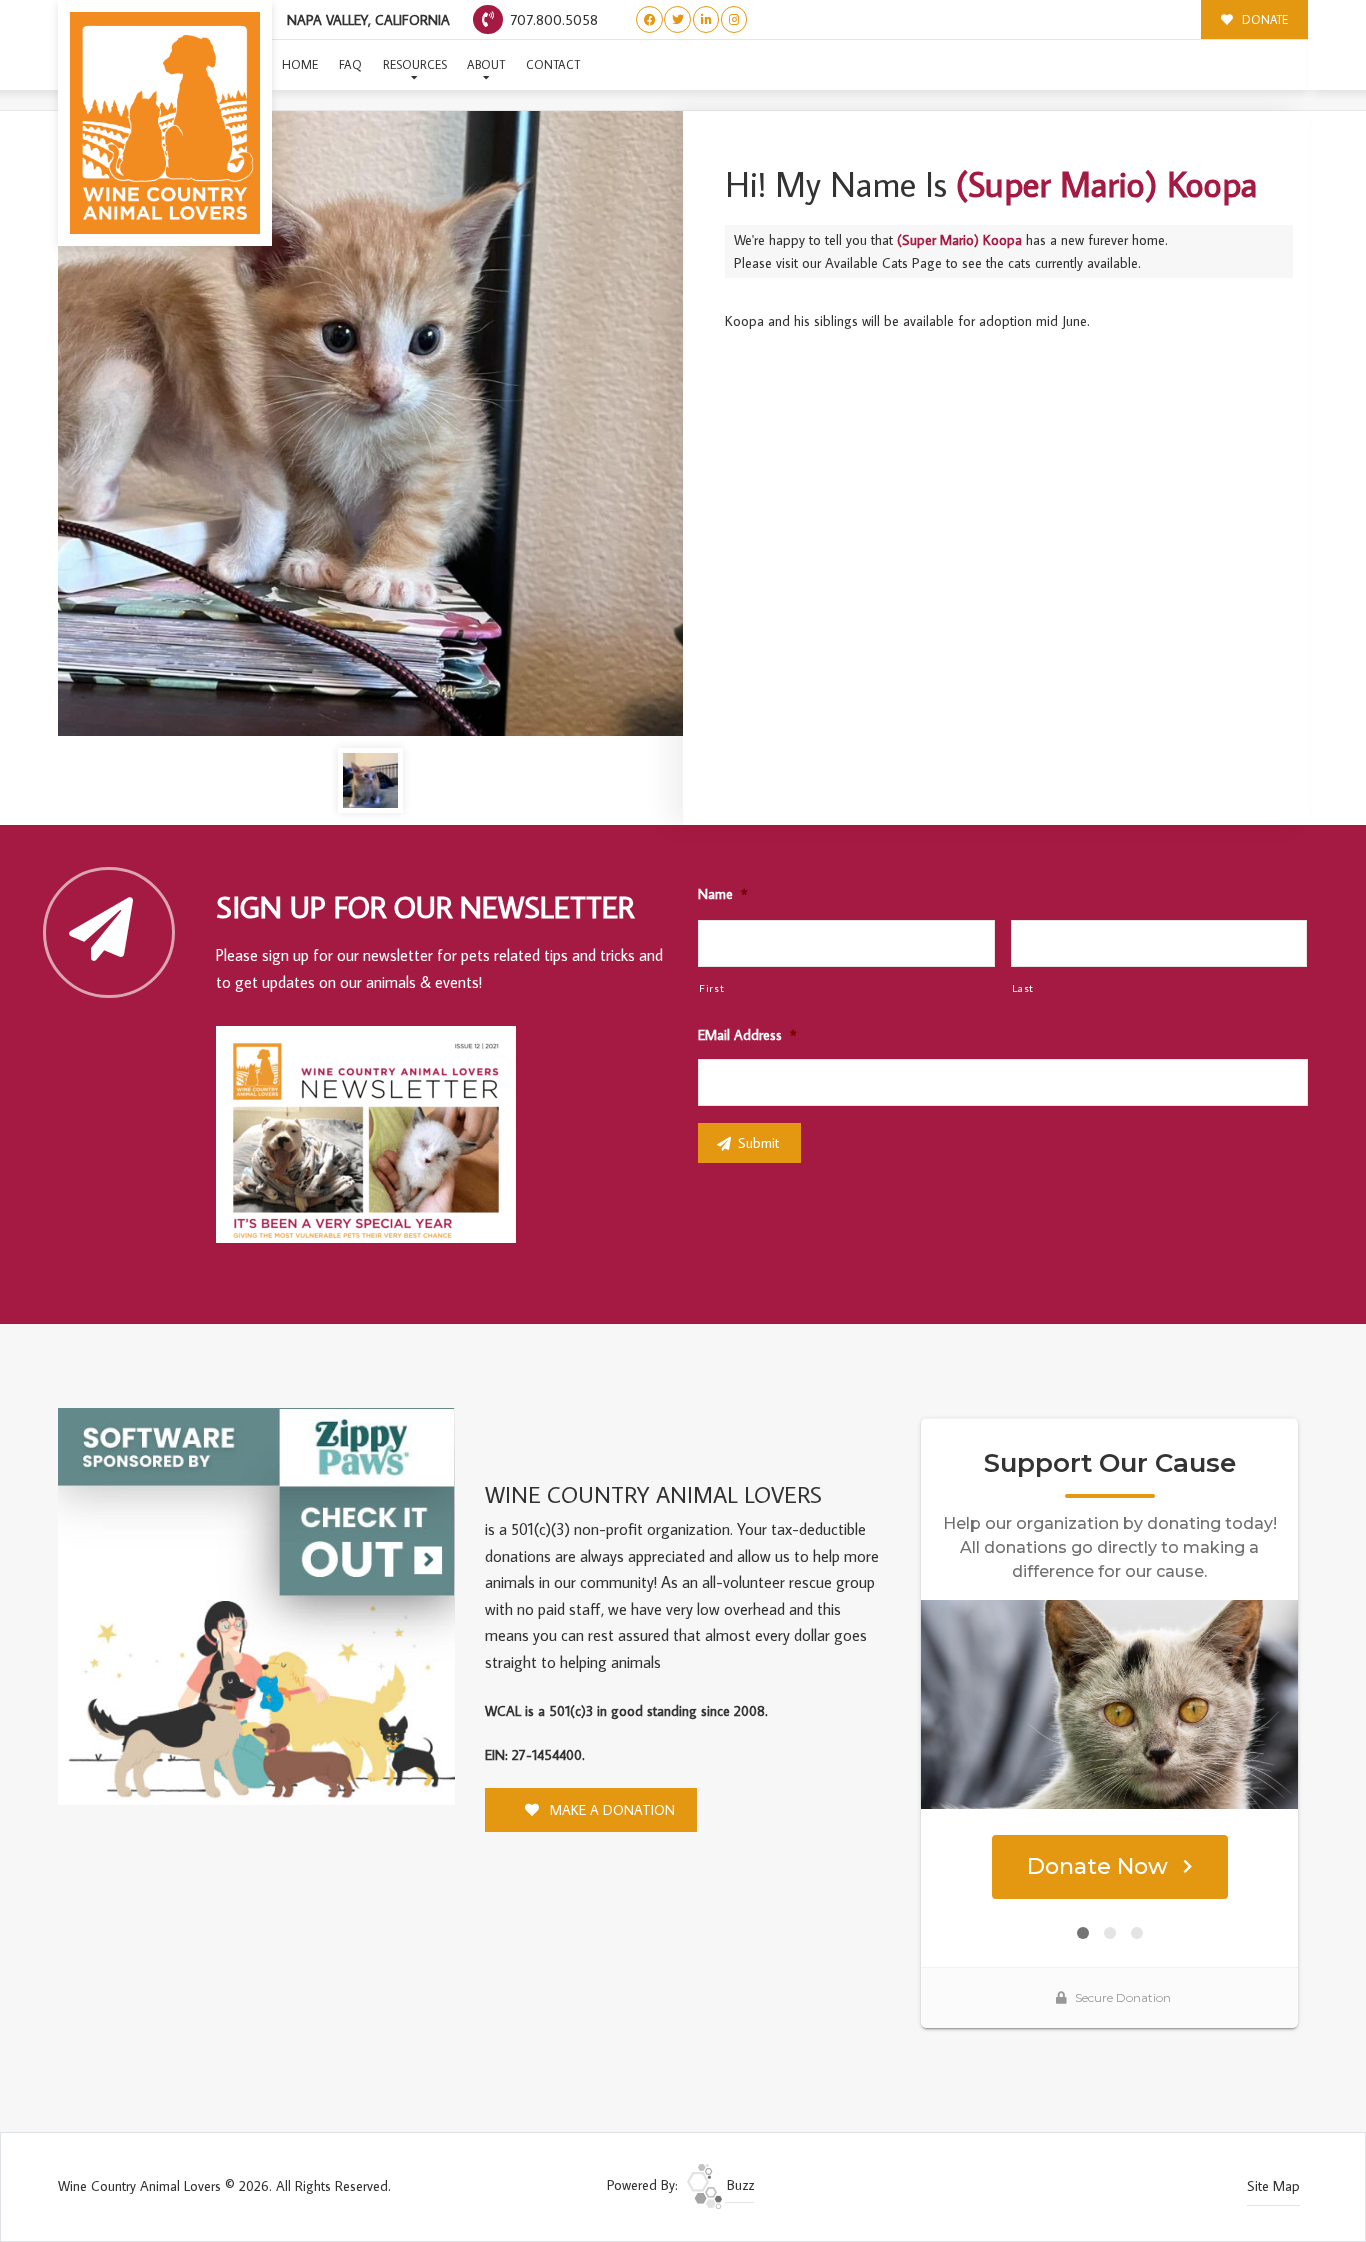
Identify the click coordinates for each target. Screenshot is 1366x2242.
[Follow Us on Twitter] (677, 19)
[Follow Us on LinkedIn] (706, 19)
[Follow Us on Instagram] (734, 19)
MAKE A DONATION (610, 1810)
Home (300, 64)
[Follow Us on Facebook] (649, 19)
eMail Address (747, 1035)
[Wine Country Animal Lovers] (165, 123)
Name (722, 894)
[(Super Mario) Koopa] (370, 423)
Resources (415, 64)
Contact (553, 64)
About (486, 64)
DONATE (1263, 19)
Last (1023, 987)
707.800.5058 (552, 19)
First (711, 987)
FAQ (350, 64)
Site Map (1273, 2186)
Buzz (738, 2185)
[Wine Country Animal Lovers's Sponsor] (256, 1604)
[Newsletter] (375, 1138)
